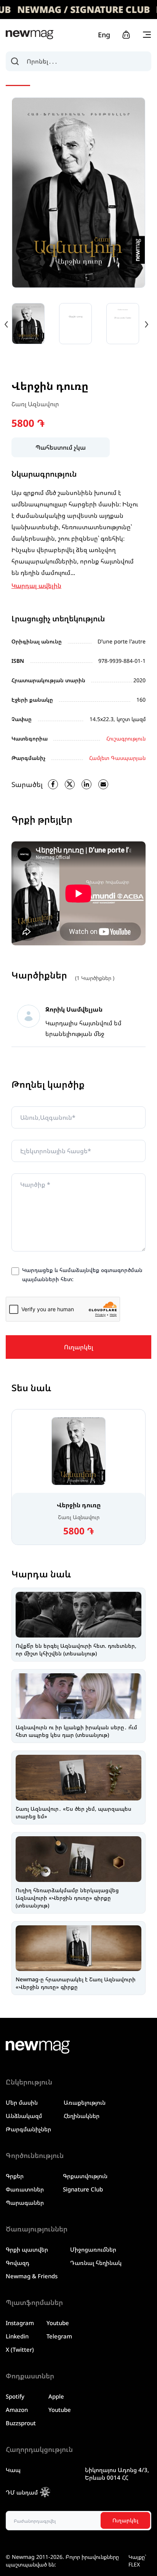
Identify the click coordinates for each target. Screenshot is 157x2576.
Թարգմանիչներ (28, 2129)
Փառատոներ (25, 2189)
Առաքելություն (85, 2102)
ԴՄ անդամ (22, 2492)
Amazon (17, 2410)
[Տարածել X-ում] (70, 784)
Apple (56, 2396)
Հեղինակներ (82, 2116)
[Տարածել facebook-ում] (53, 784)
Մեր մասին (22, 2102)
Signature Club (83, 2189)
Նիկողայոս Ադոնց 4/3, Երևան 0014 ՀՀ (117, 2474)
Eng (104, 35)
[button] (146, 324)
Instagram (20, 2323)
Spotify (15, 2396)
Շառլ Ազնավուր (35, 404)
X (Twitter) (20, 2349)
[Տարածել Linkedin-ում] (87, 784)
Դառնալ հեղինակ (96, 2263)
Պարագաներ (25, 2203)
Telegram (59, 2336)
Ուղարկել (79, 1347)
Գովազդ (18, 2263)
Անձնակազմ (24, 2116)
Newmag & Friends (32, 2276)
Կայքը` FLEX (137, 2561)
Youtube (58, 2323)
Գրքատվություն (85, 2176)
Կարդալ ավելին (36, 586)
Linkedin (17, 2336)
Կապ (13, 2470)
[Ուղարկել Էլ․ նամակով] (103, 784)
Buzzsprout (21, 2423)
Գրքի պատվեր (27, 2249)
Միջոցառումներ (93, 2249)
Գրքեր (15, 2176)
